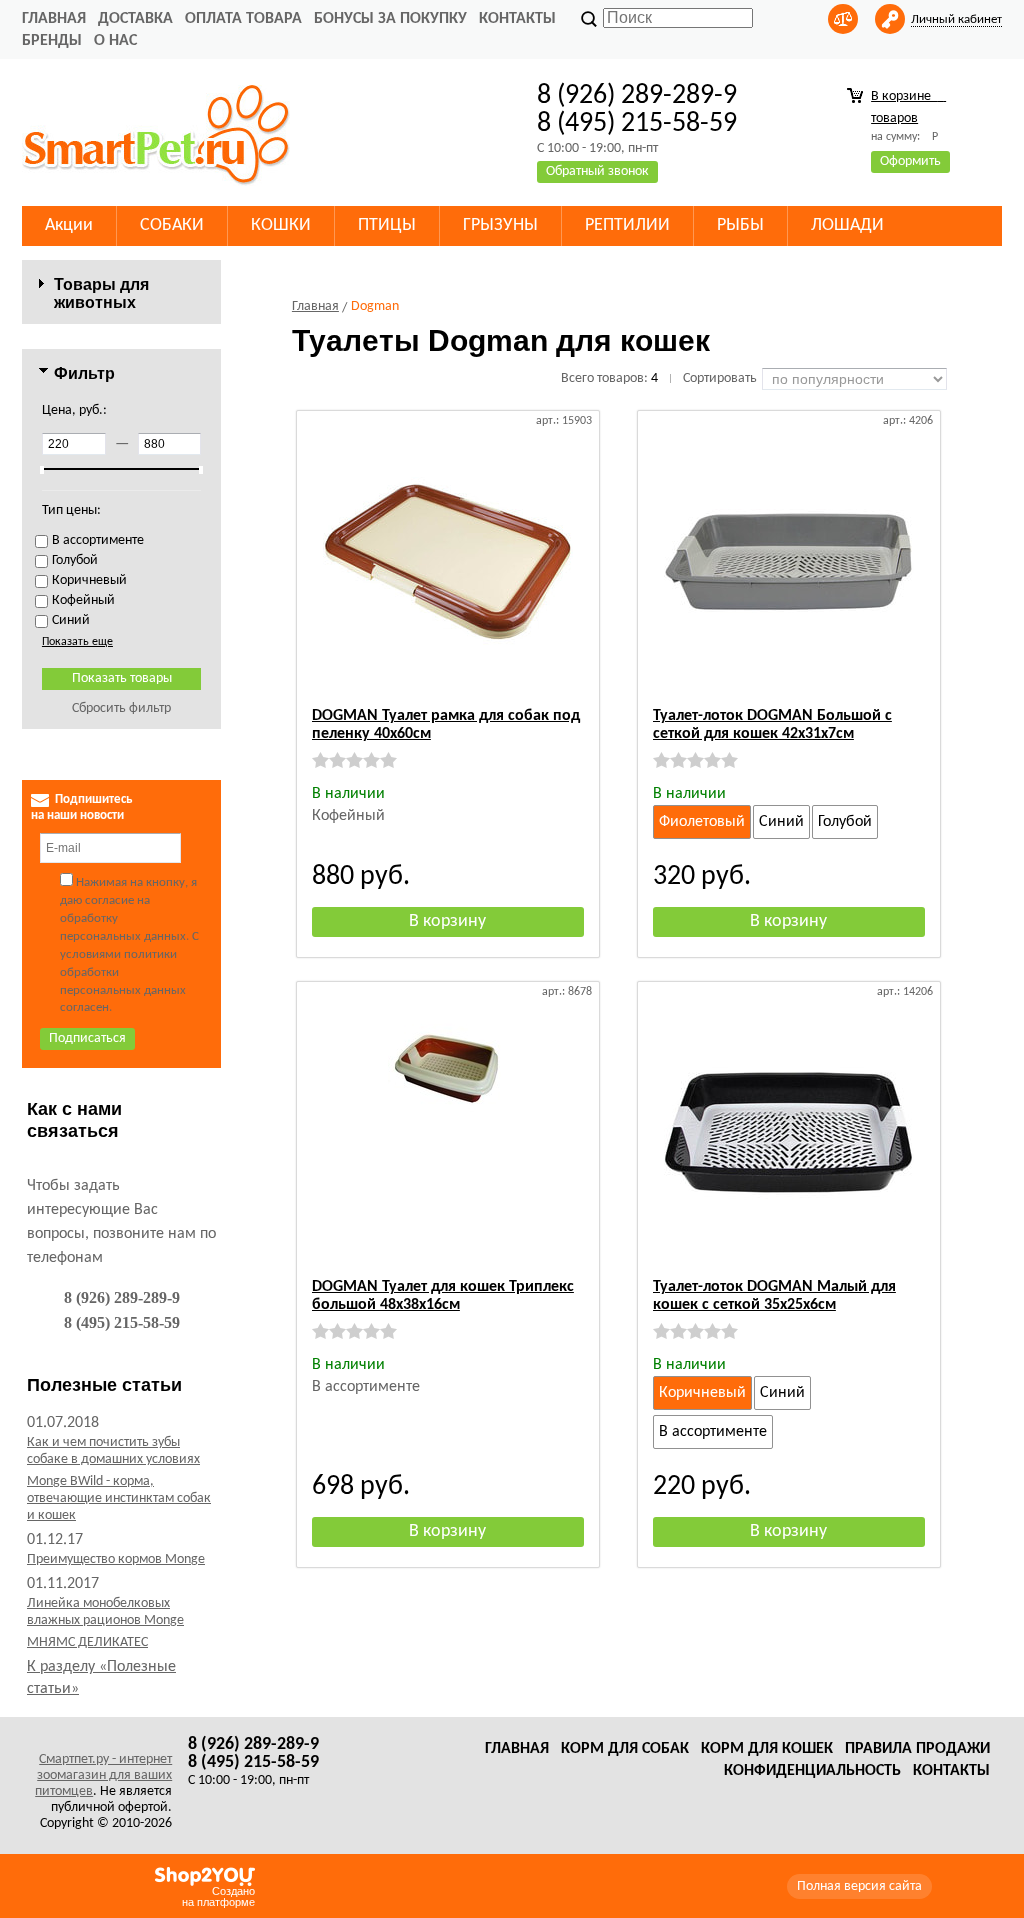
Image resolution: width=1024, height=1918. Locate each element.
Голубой (845, 822)
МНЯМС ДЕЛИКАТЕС (87, 1642)
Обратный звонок (597, 171)
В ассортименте (713, 1432)
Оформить (910, 161)
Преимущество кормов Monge (116, 1559)
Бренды (52, 41)
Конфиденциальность (812, 1771)
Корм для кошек (767, 1749)
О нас (115, 41)
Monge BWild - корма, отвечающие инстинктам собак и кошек (119, 1498)
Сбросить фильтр (121, 708)
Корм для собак (625, 1749)
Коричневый (702, 1393)
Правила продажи (917, 1749)
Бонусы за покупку (390, 19)
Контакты (517, 19)
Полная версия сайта (859, 1886)
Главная (54, 19)
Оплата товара (243, 19)
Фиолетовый (702, 822)
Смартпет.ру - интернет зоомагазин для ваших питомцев (103, 1775)
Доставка (135, 19)
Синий (781, 822)
